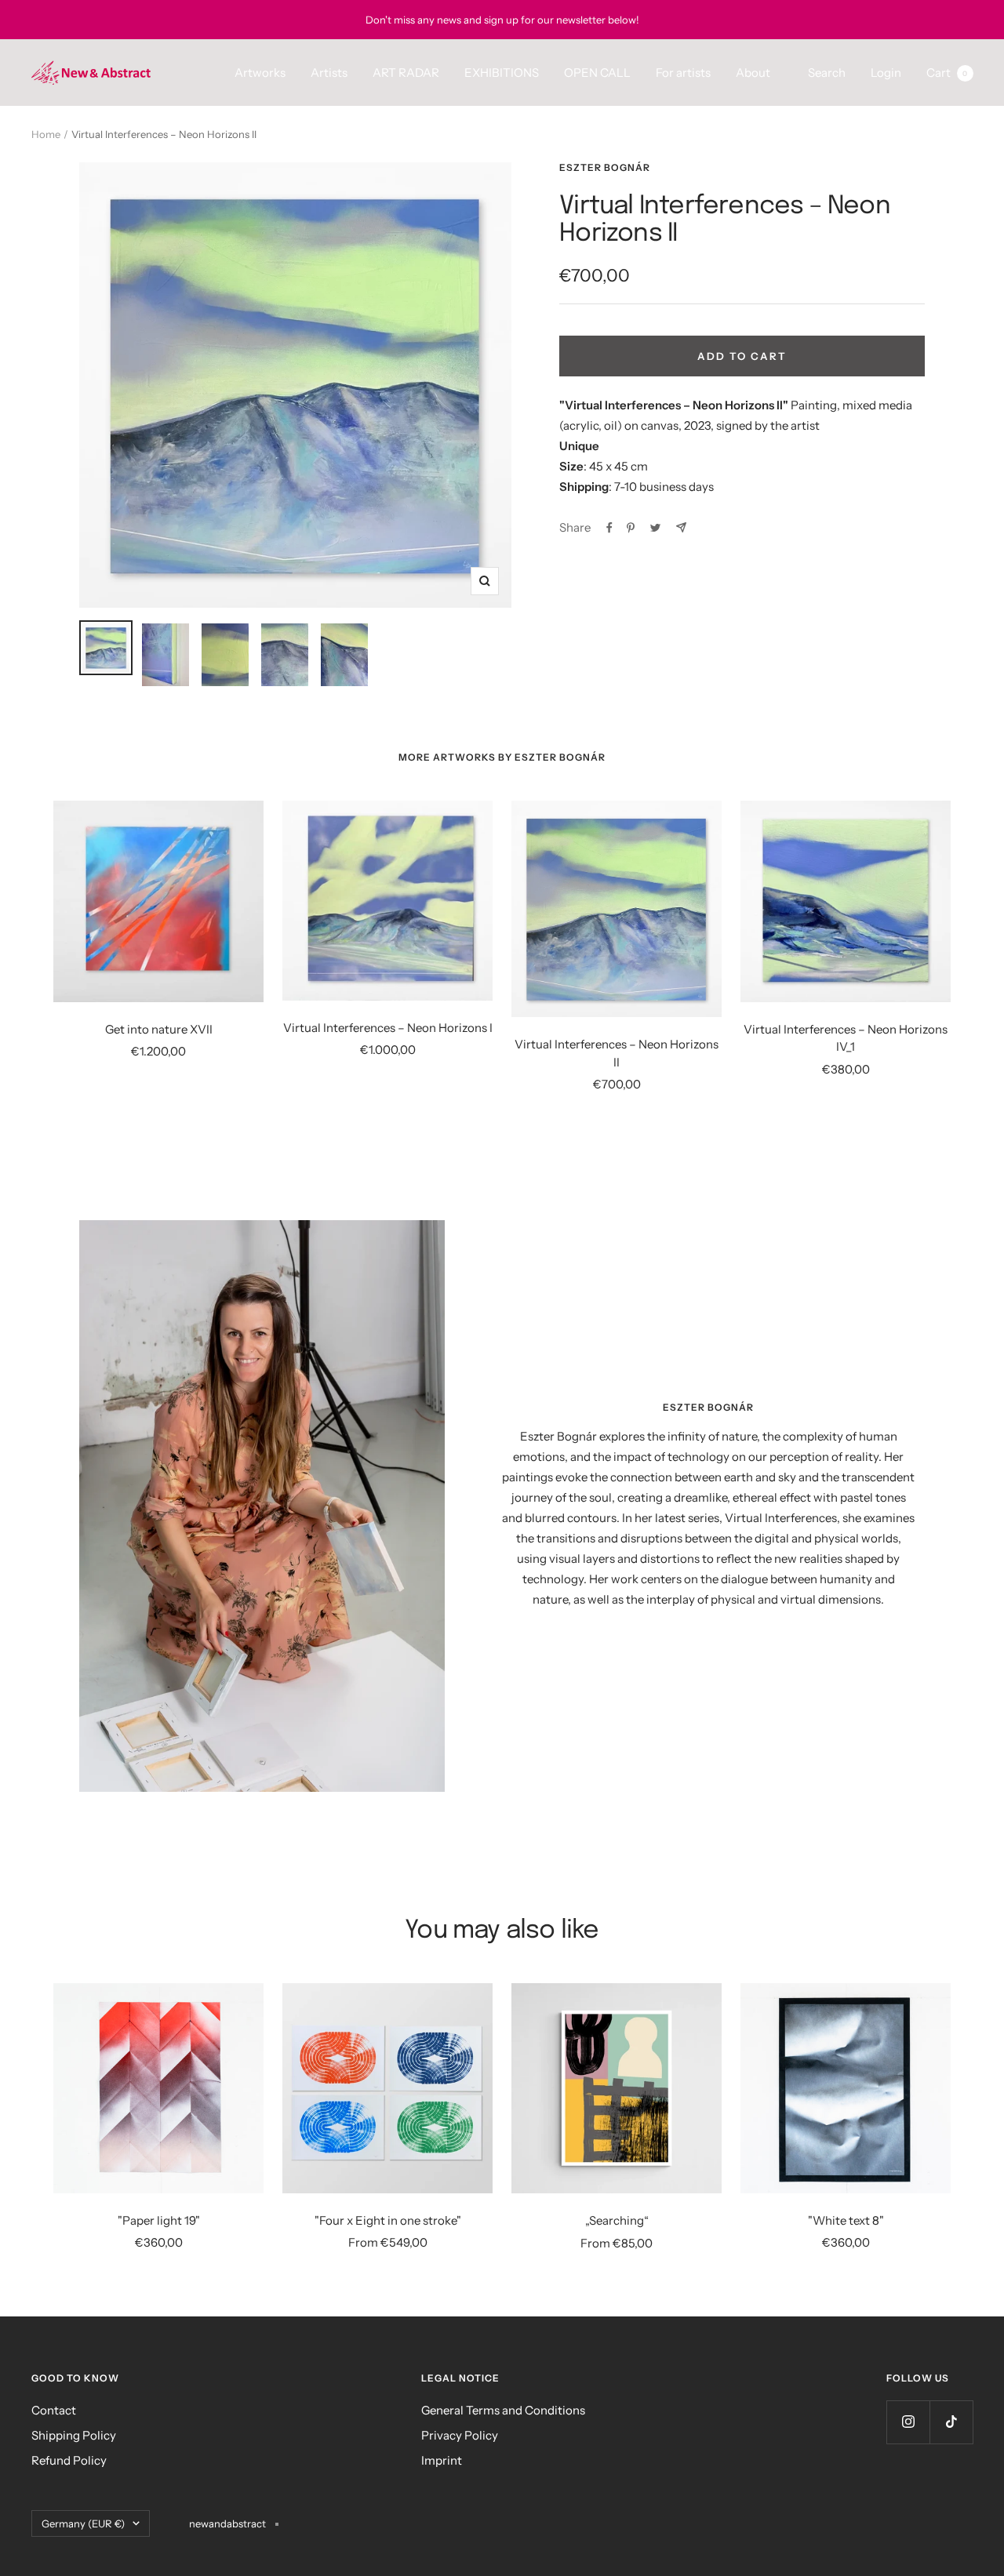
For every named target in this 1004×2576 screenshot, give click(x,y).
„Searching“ (617, 2220)
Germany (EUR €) (83, 2523)
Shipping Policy (74, 2435)
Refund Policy (69, 2460)
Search (827, 73)
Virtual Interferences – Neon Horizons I (388, 1028)
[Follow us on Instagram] (908, 2422)
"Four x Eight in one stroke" (388, 2220)
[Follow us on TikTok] (951, 2422)
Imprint (442, 2460)
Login (886, 73)
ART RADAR (406, 73)
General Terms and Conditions (503, 2410)
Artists (329, 73)
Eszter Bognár (605, 167)
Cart (947, 73)
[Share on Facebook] (609, 528)
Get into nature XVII (159, 1029)
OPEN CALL (597, 73)
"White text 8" (846, 2220)
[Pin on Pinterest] (631, 528)
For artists (683, 73)
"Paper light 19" (159, 2220)
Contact (54, 2410)
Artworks (260, 73)
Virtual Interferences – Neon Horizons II (617, 1053)
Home (46, 134)
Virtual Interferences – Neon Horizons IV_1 (846, 1038)
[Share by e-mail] (681, 527)
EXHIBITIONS (502, 73)
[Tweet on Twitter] (655, 528)
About (753, 73)
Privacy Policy (460, 2435)
